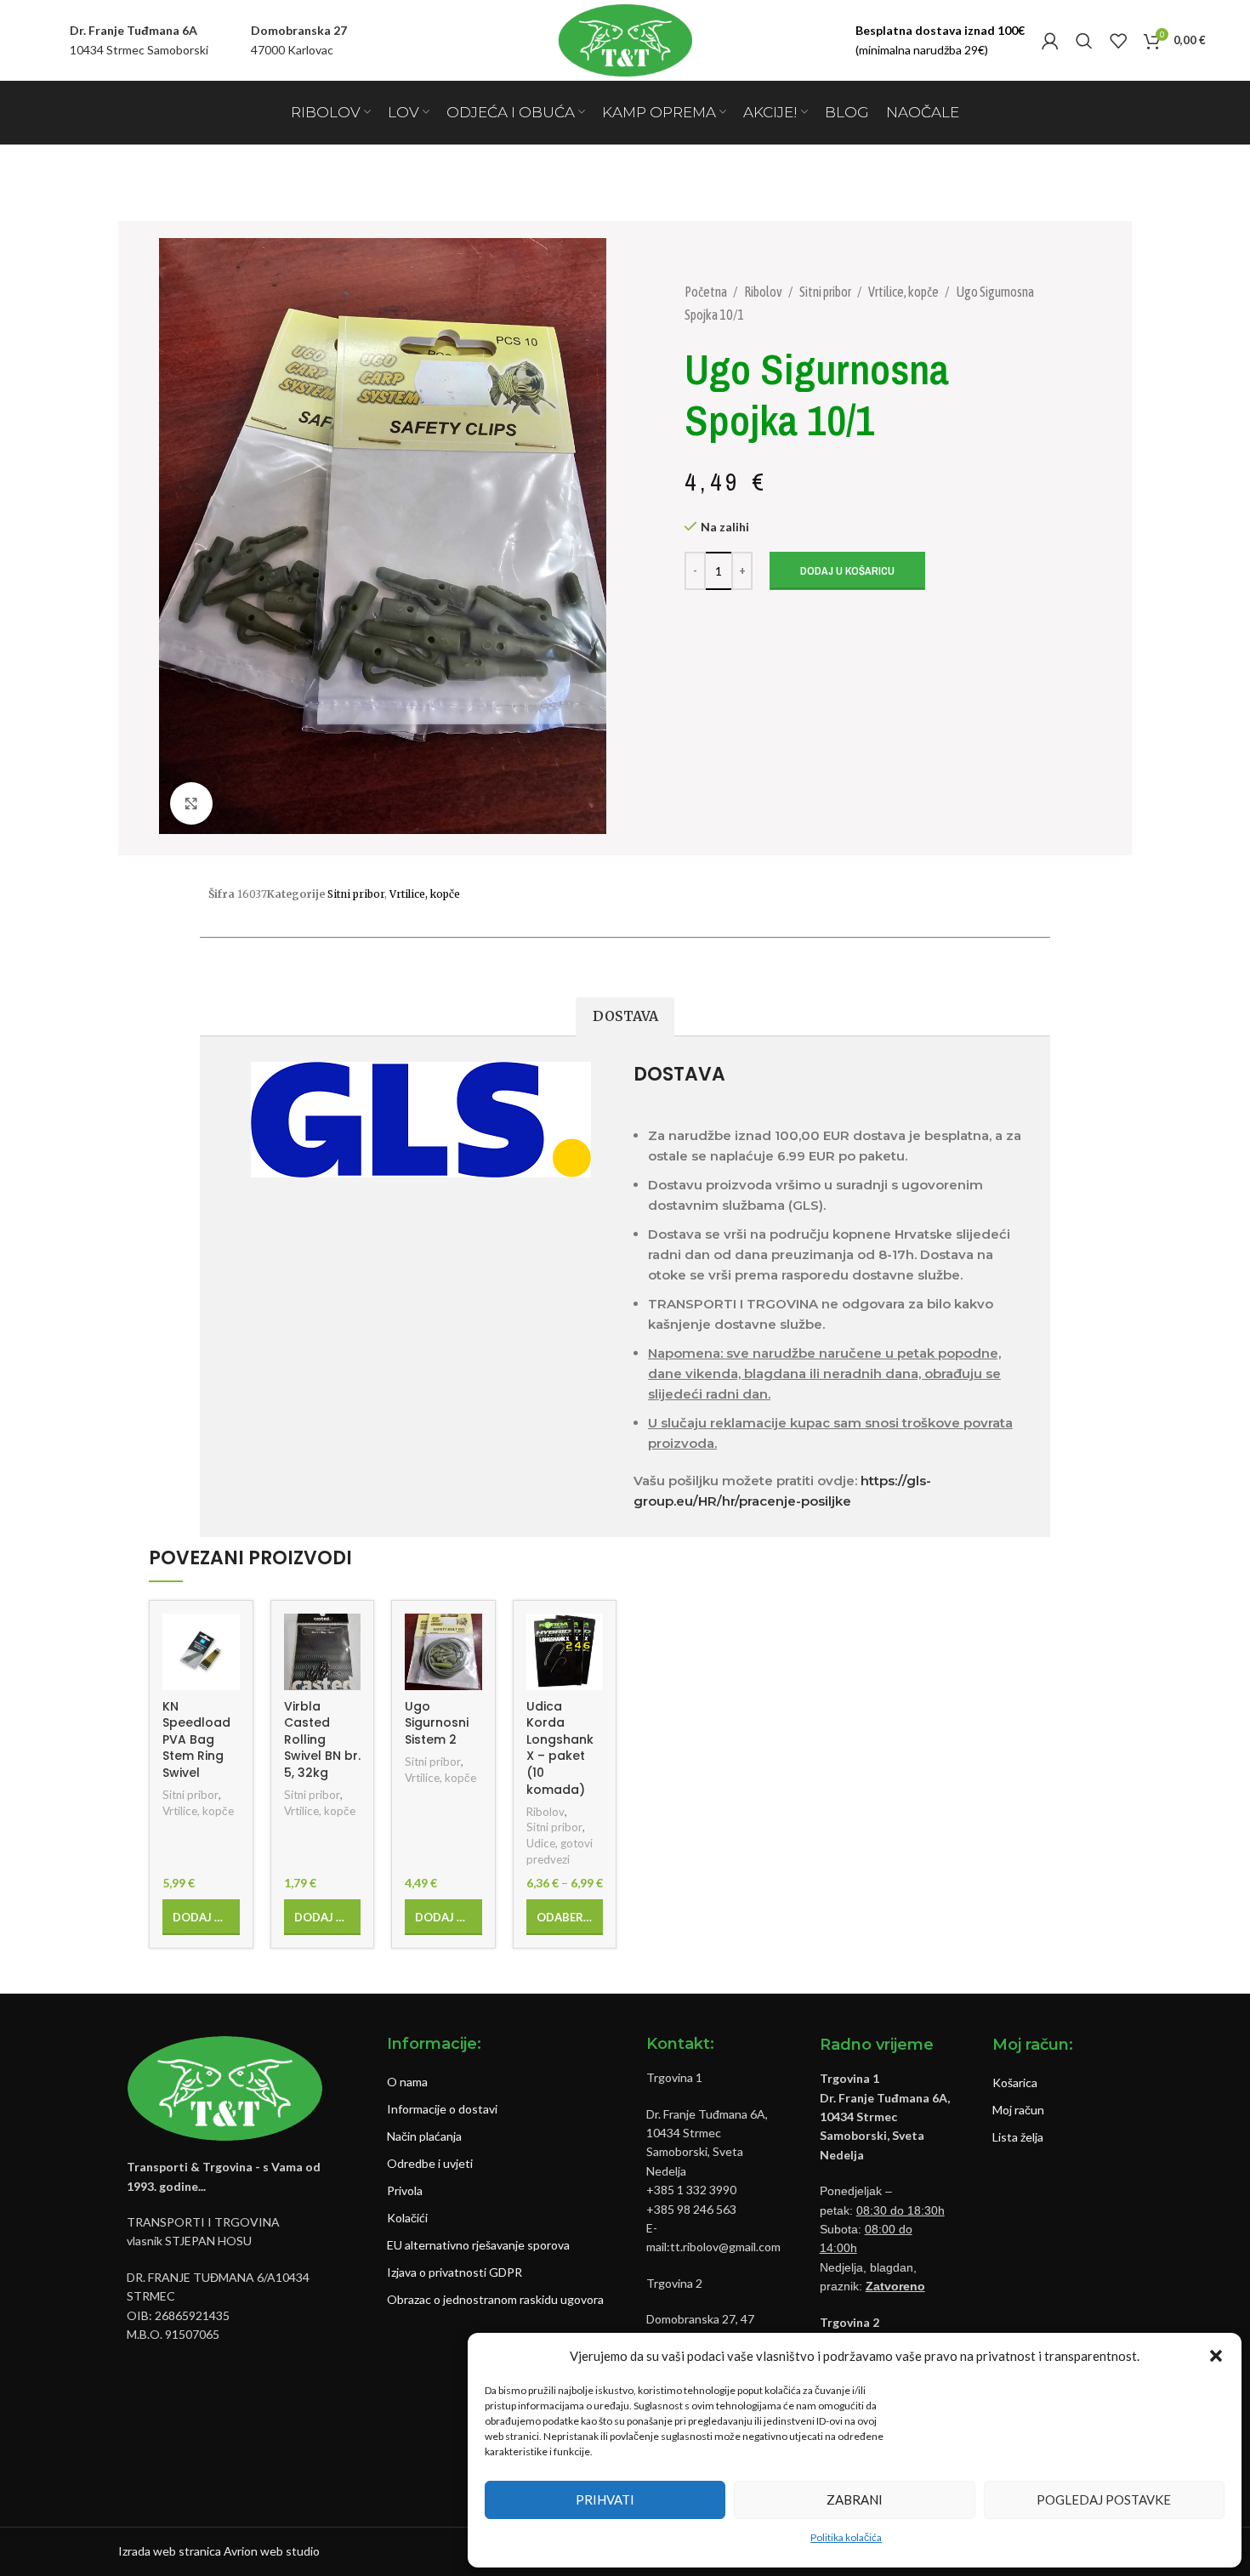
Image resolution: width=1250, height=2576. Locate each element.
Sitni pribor (826, 292)
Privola (405, 2190)
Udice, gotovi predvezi (560, 1851)
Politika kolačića (846, 2537)
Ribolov (764, 292)
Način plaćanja (424, 2136)
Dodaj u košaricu (847, 571)
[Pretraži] (1084, 41)
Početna (707, 292)
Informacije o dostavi (442, 2109)
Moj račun (1018, 2110)
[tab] (625, 1017)
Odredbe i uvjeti (430, 2163)
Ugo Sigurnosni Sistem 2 (437, 1723)
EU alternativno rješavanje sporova (478, 2245)
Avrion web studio (272, 2551)
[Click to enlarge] (191, 803)
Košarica (1015, 2082)
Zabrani (855, 2499)
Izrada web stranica (170, 2551)
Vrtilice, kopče (904, 292)
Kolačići (407, 2218)
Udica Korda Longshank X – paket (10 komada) (560, 1748)
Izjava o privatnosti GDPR (455, 2272)
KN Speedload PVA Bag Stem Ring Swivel (196, 1739)
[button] (1216, 2356)
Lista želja (1018, 2137)
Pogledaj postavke (1104, 2499)
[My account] (1050, 41)
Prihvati (605, 2499)
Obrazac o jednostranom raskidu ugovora (495, 2299)
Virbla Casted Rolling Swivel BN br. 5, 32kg (322, 1739)
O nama (407, 2082)
